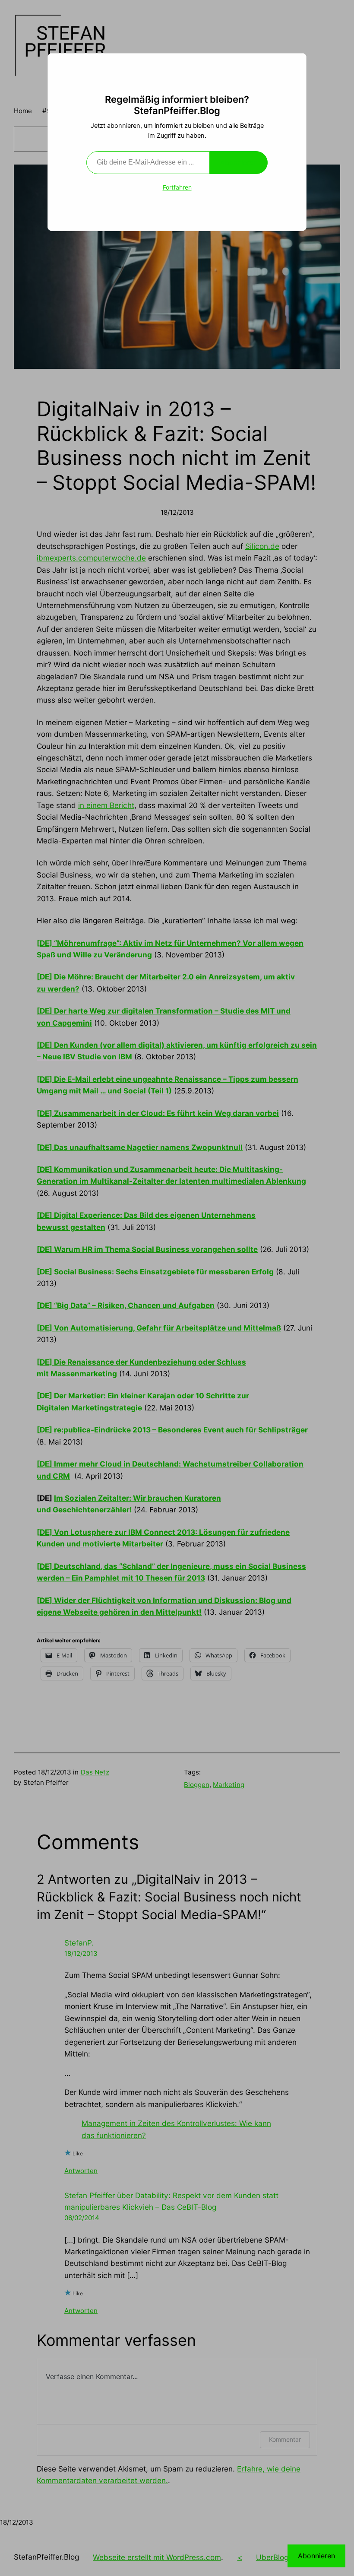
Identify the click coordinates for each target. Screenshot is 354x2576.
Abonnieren (239, 162)
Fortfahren (177, 187)
